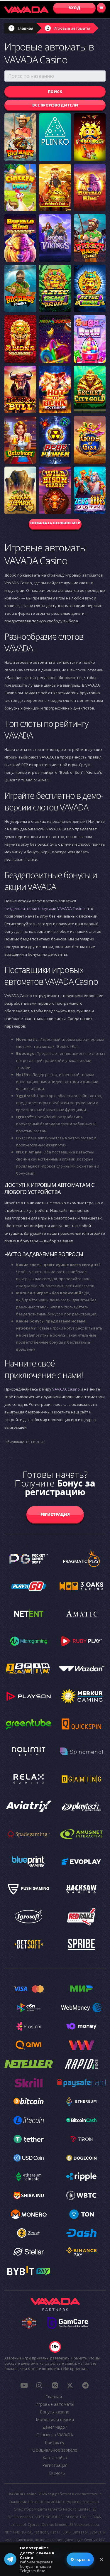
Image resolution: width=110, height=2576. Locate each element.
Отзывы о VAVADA (55, 2435)
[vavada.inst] (39, 2385)
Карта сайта (55, 2458)
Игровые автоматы (72, 28)
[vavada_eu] (70, 2385)
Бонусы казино (55, 2412)
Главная (26, 28)
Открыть (80, 2559)
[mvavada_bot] (85, 2385)
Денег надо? (55, 2427)
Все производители (55, 105)
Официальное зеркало (55, 2450)
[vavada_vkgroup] (55, 2385)
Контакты (55, 2442)
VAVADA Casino (66, 1389)
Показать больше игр (55, 523)
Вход (74, 8)
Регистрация (55, 1514)
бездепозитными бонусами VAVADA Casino (45, 908)
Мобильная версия (55, 2419)
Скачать (57, 2473)
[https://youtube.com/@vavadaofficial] (24, 2385)
